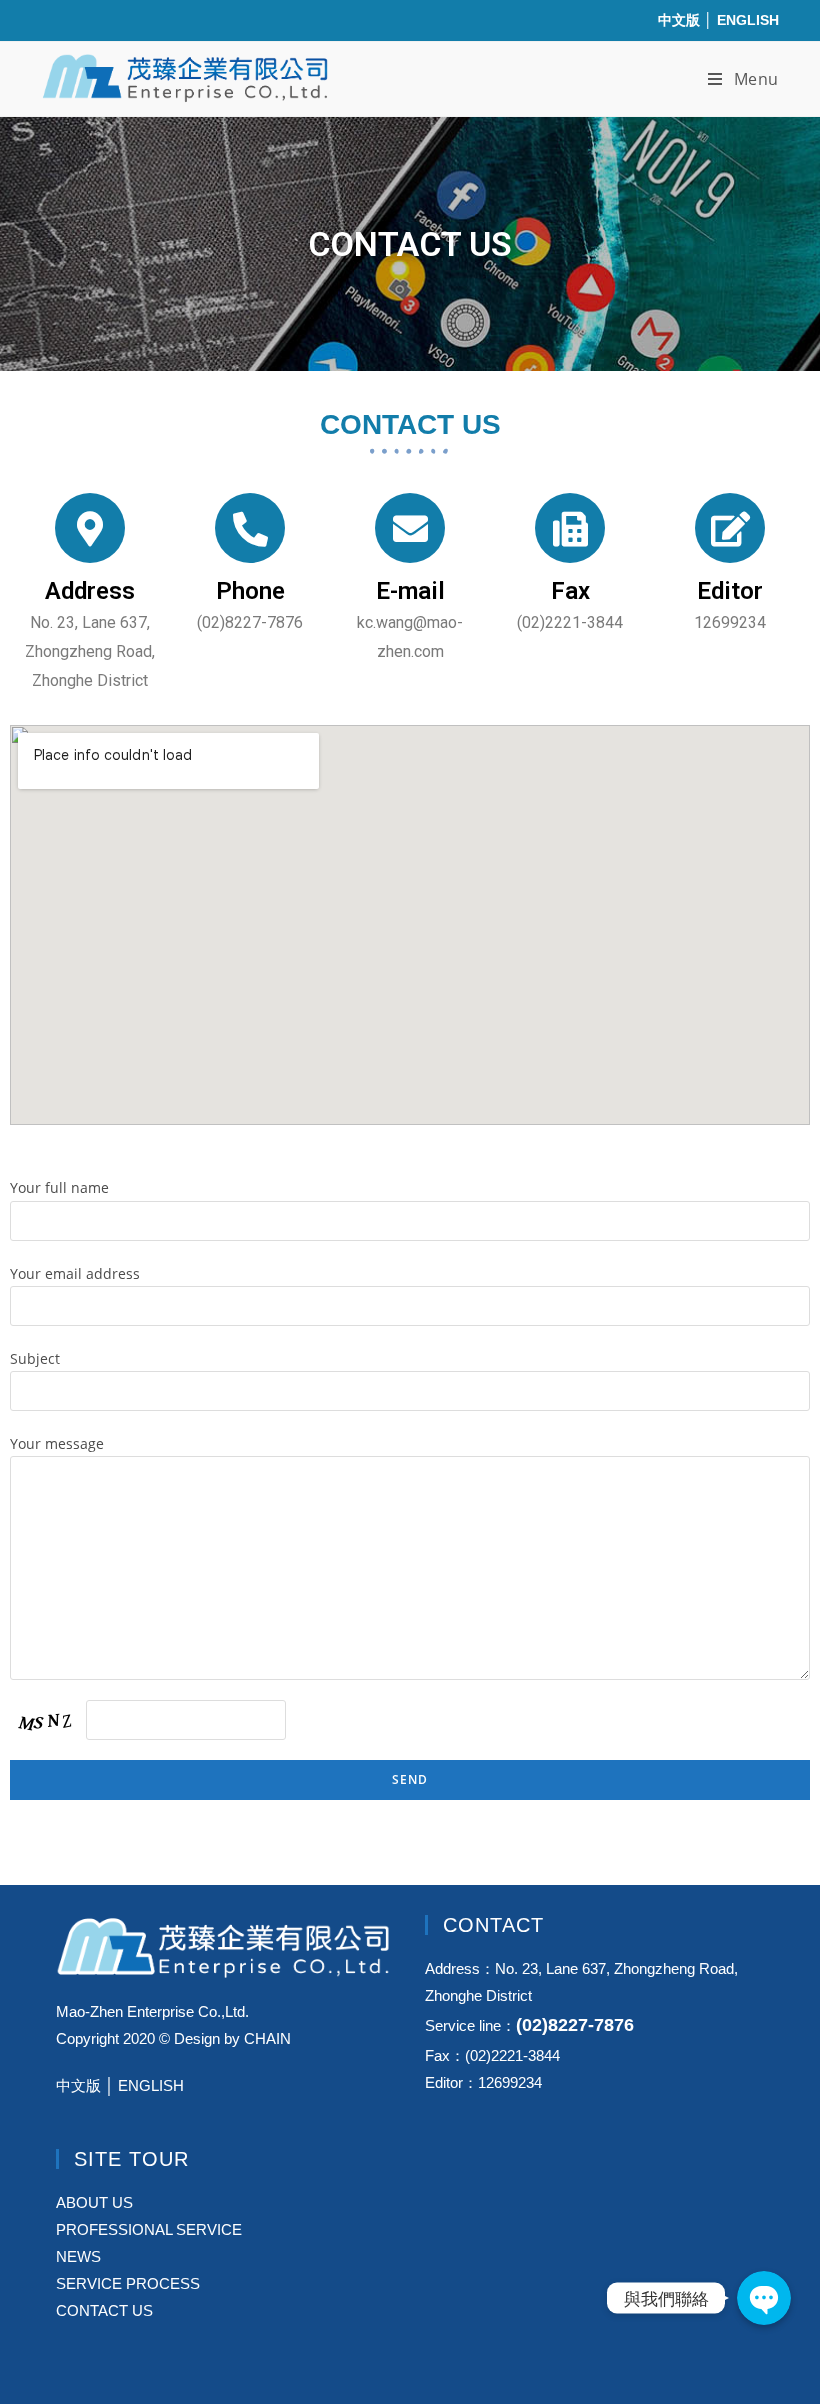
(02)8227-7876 (575, 2025)
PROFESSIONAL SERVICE (149, 2229)
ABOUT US (94, 2202)
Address (90, 591)
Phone (250, 591)
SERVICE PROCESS (128, 2283)
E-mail (410, 591)
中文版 (679, 20)
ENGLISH (748, 20)
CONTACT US (104, 2310)
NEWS (78, 2256)
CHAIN (267, 2038)
